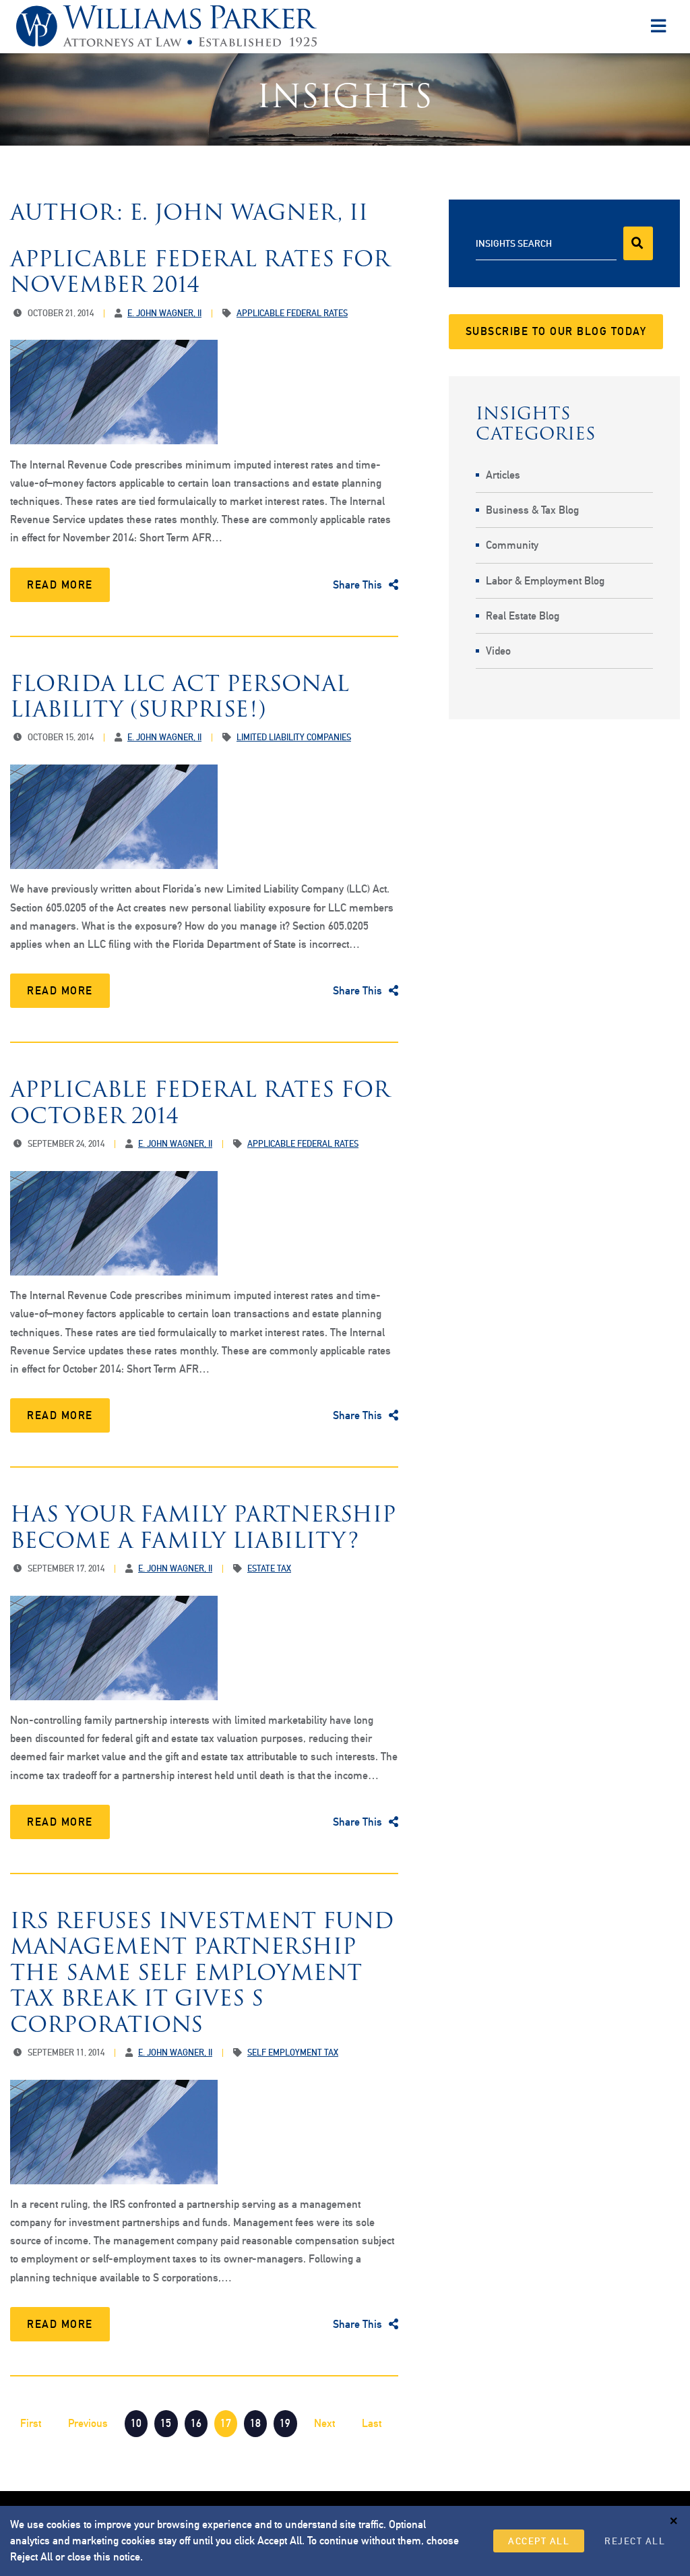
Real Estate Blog (523, 616)
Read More (60, 585)
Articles (503, 475)
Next (324, 2423)
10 (136, 2423)
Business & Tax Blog (532, 510)
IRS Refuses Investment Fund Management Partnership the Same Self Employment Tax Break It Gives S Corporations (202, 1972)
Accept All (539, 2541)
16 (196, 2423)
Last (372, 2423)
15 (166, 2423)
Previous (88, 2423)
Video (498, 651)
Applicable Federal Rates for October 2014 (200, 1102)
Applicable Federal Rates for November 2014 (200, 271)
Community (512, 545)
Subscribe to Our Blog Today (556, 331)
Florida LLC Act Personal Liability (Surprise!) (180, 696)
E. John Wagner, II (164, 313)
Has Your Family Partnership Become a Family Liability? (203, 1527)
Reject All (635, 2541)
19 (285, 2423)
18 (255, 2423)
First (31, 2423)
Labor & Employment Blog (545, 581)
